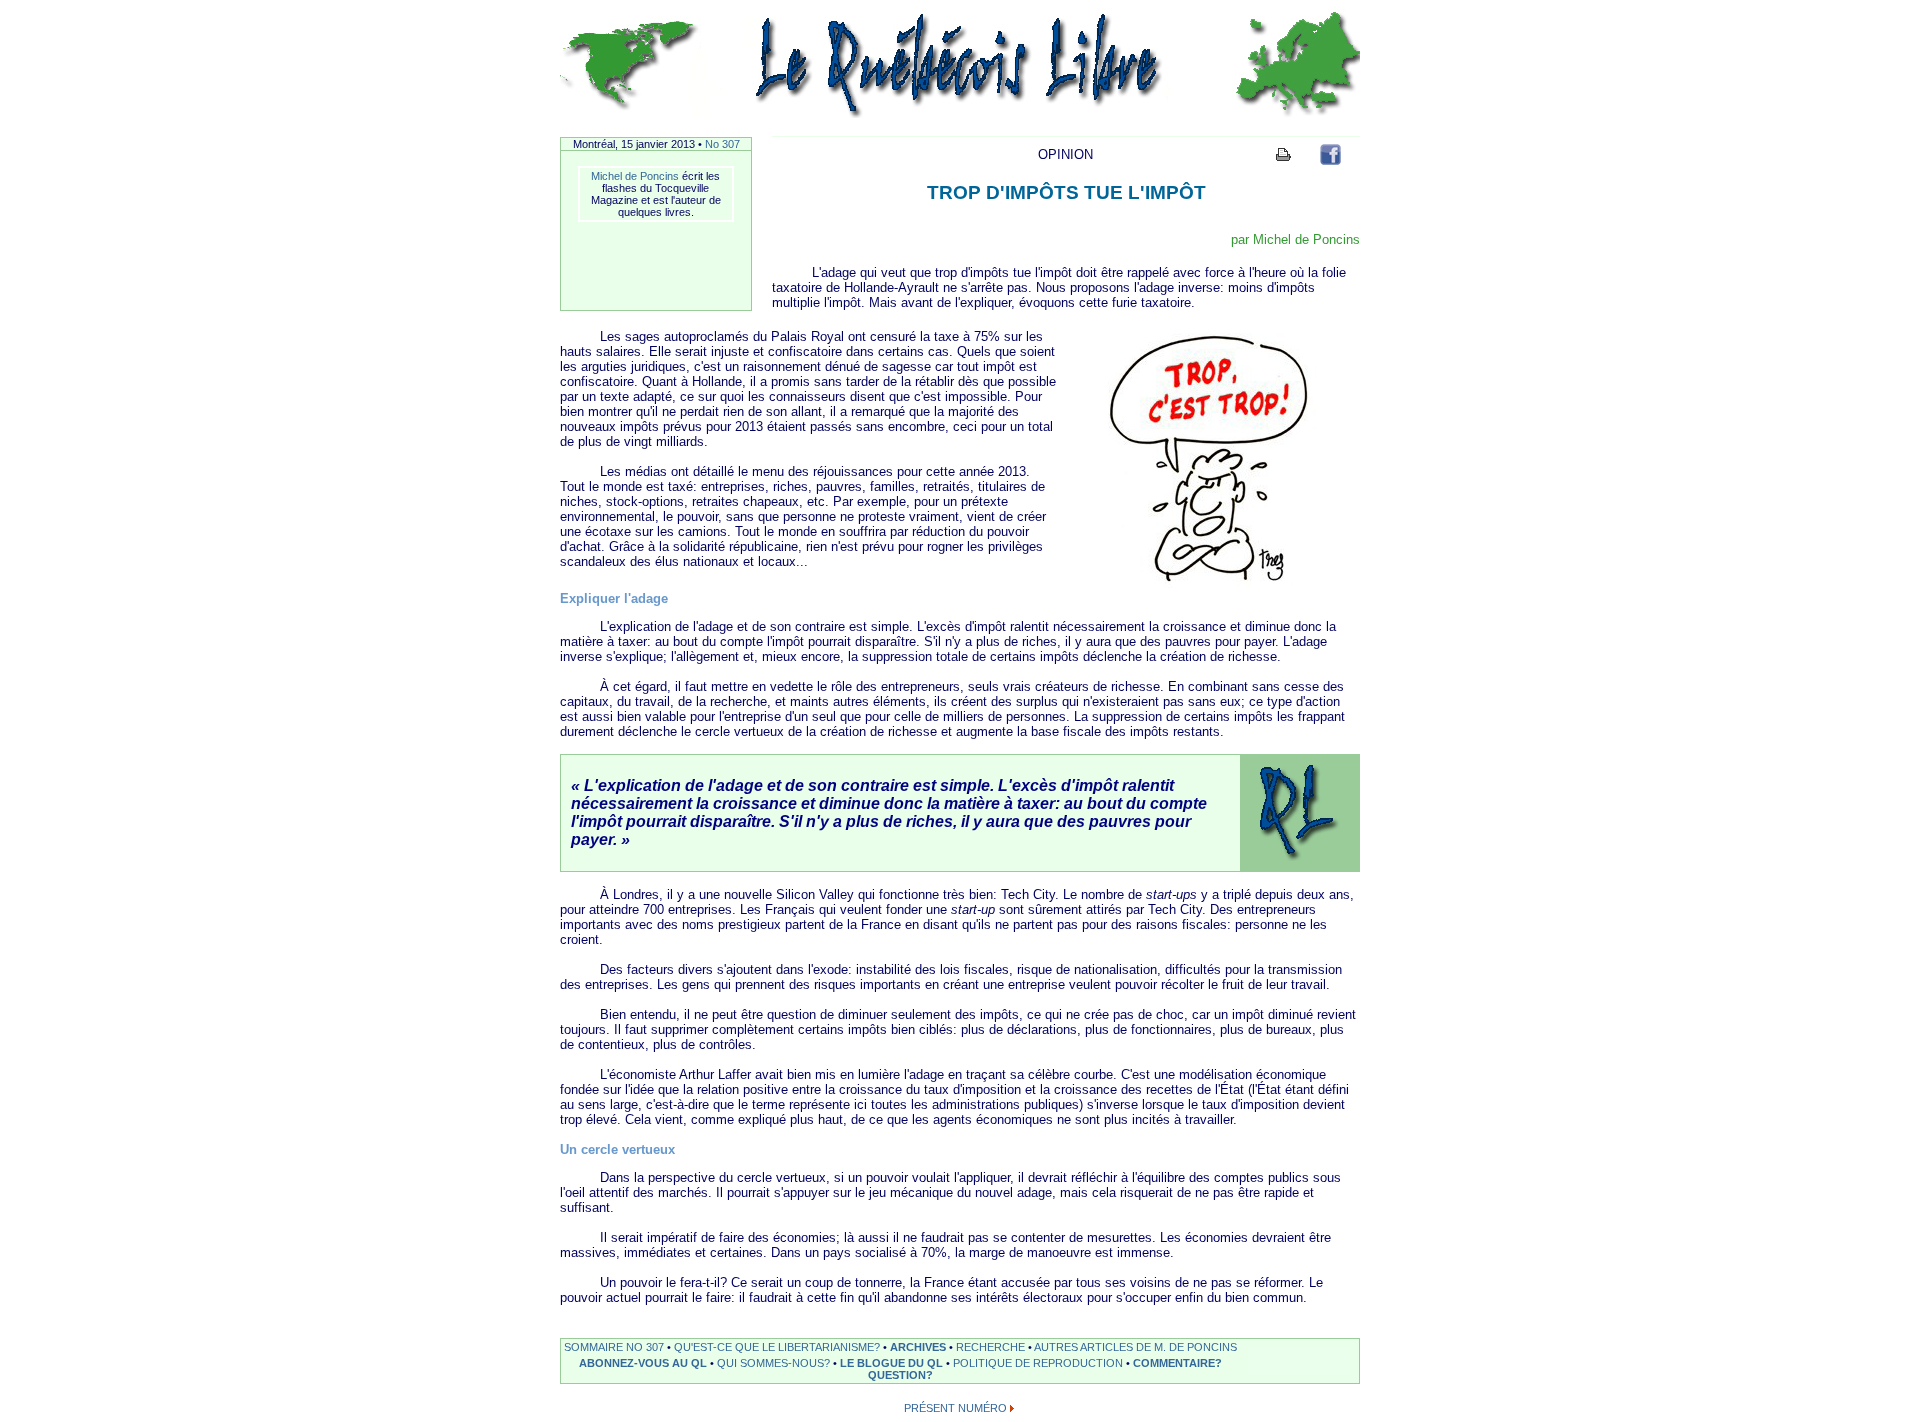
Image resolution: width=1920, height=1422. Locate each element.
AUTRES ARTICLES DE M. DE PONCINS (1135, 1347)
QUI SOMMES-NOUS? (773, 1363)
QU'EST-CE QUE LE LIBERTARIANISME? (777, 1347)
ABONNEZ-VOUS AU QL (643, 1363)
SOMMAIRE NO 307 (614, 1347)
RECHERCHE (990, 1347)
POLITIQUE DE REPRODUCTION (1038, 1363)
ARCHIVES (918, 1347)
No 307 (722, 144)
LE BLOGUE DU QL (891, 1363)
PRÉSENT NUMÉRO (955, 1408)
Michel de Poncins (635, 176)
